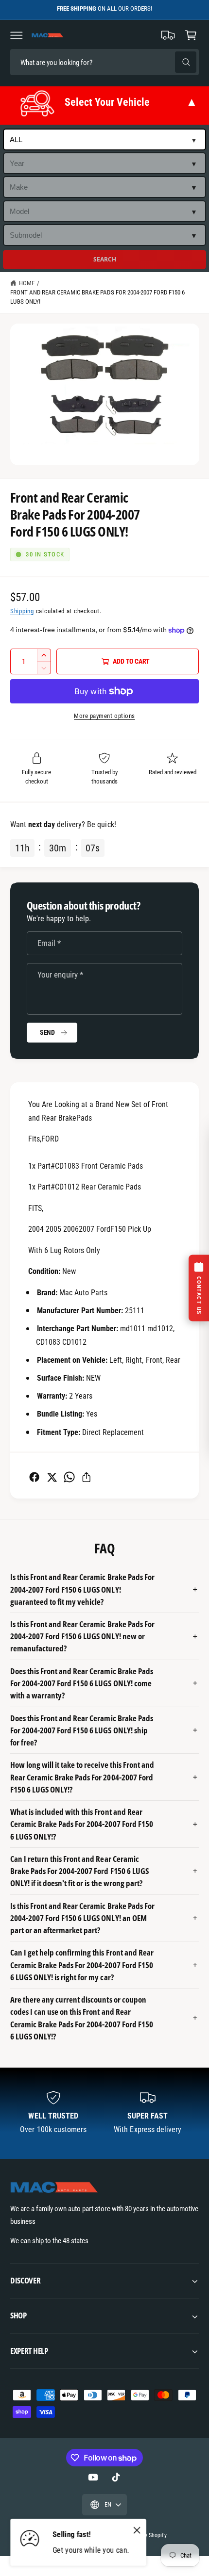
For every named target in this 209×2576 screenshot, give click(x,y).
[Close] (137, 2530)
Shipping (22, 611)
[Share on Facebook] (34, 1477)
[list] (104, 2113)
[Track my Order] (168, 35)
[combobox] (78, 62)
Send (47, 1032)
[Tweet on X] (52, 1477)
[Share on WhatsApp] (69, 1477)
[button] (17, 35)
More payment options (104, 716)
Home (27, 283)
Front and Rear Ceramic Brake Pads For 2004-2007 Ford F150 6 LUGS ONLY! (97, 297)
